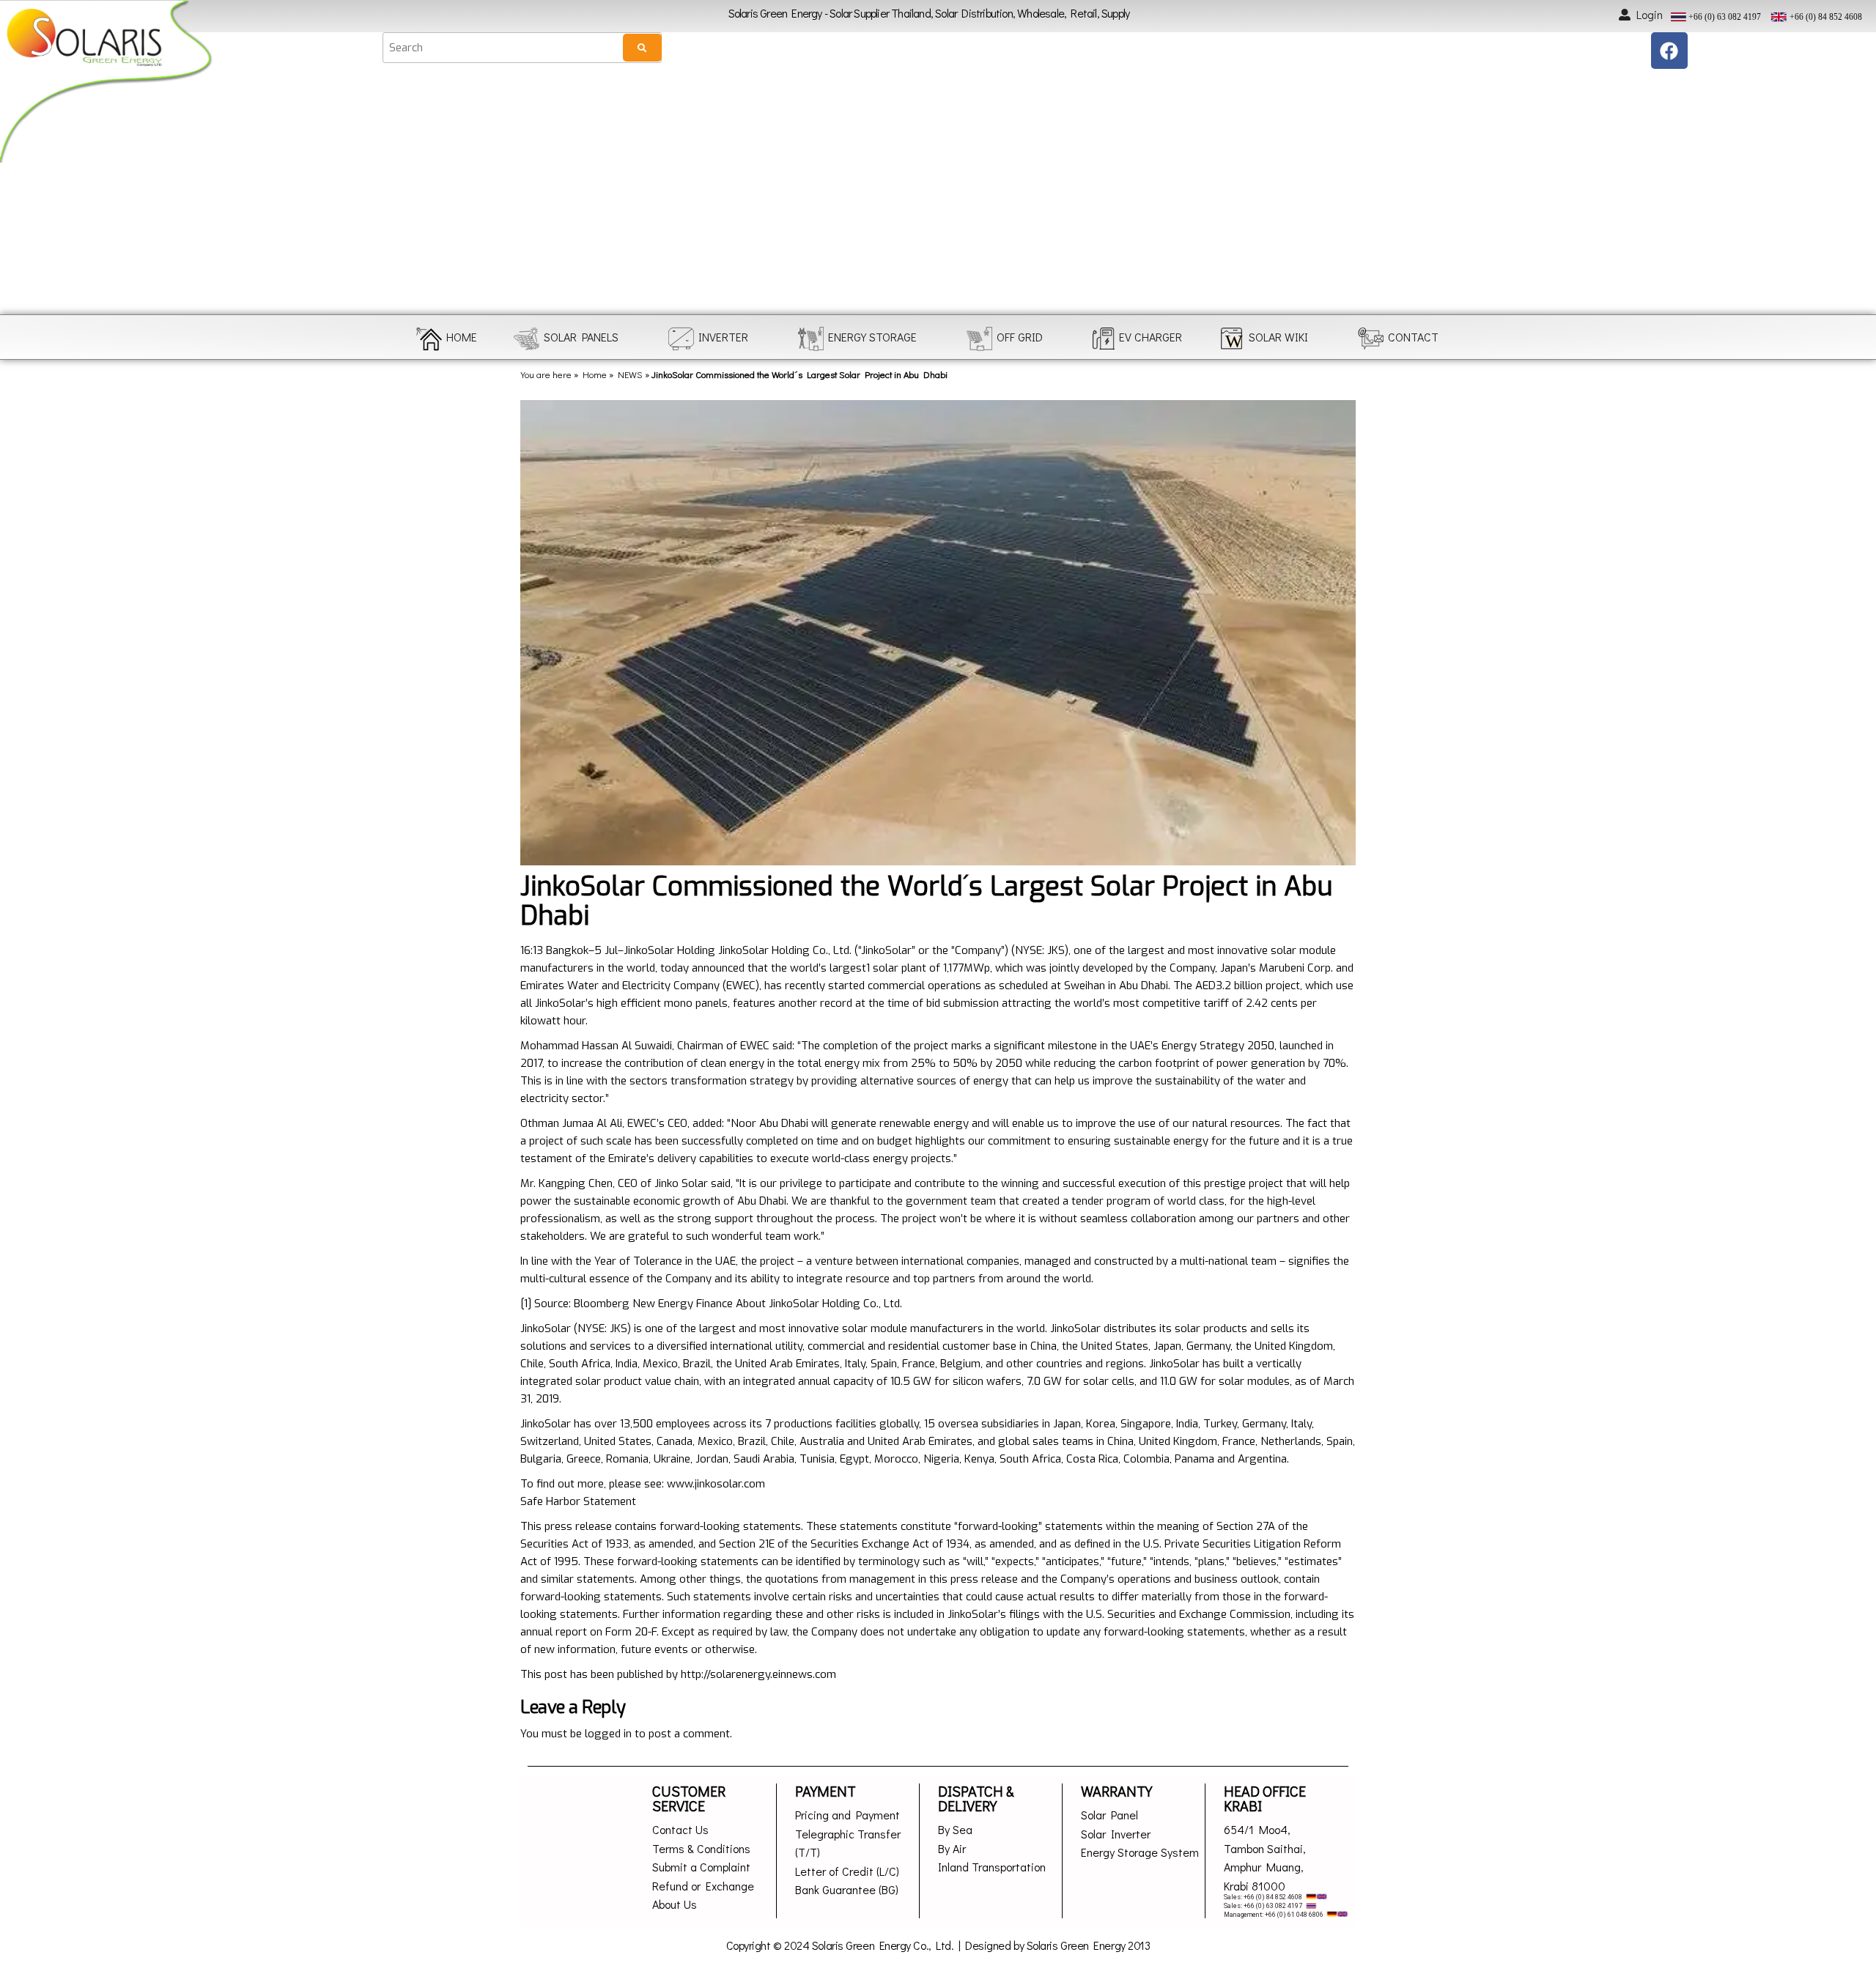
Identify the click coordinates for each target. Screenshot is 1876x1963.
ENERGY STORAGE (872, 337)
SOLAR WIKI (1278, 337)
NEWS (630, 374)
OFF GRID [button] (1020, 337)
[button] (24, 192)
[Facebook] (1669, 51)
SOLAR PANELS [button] (581, 337)
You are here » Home (564, 374)
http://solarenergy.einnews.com (758, 1674)
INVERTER (723, 337)
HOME (462, 337)
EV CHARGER (1151, 337)
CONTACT (1413, 337)
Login (1650, 14)
